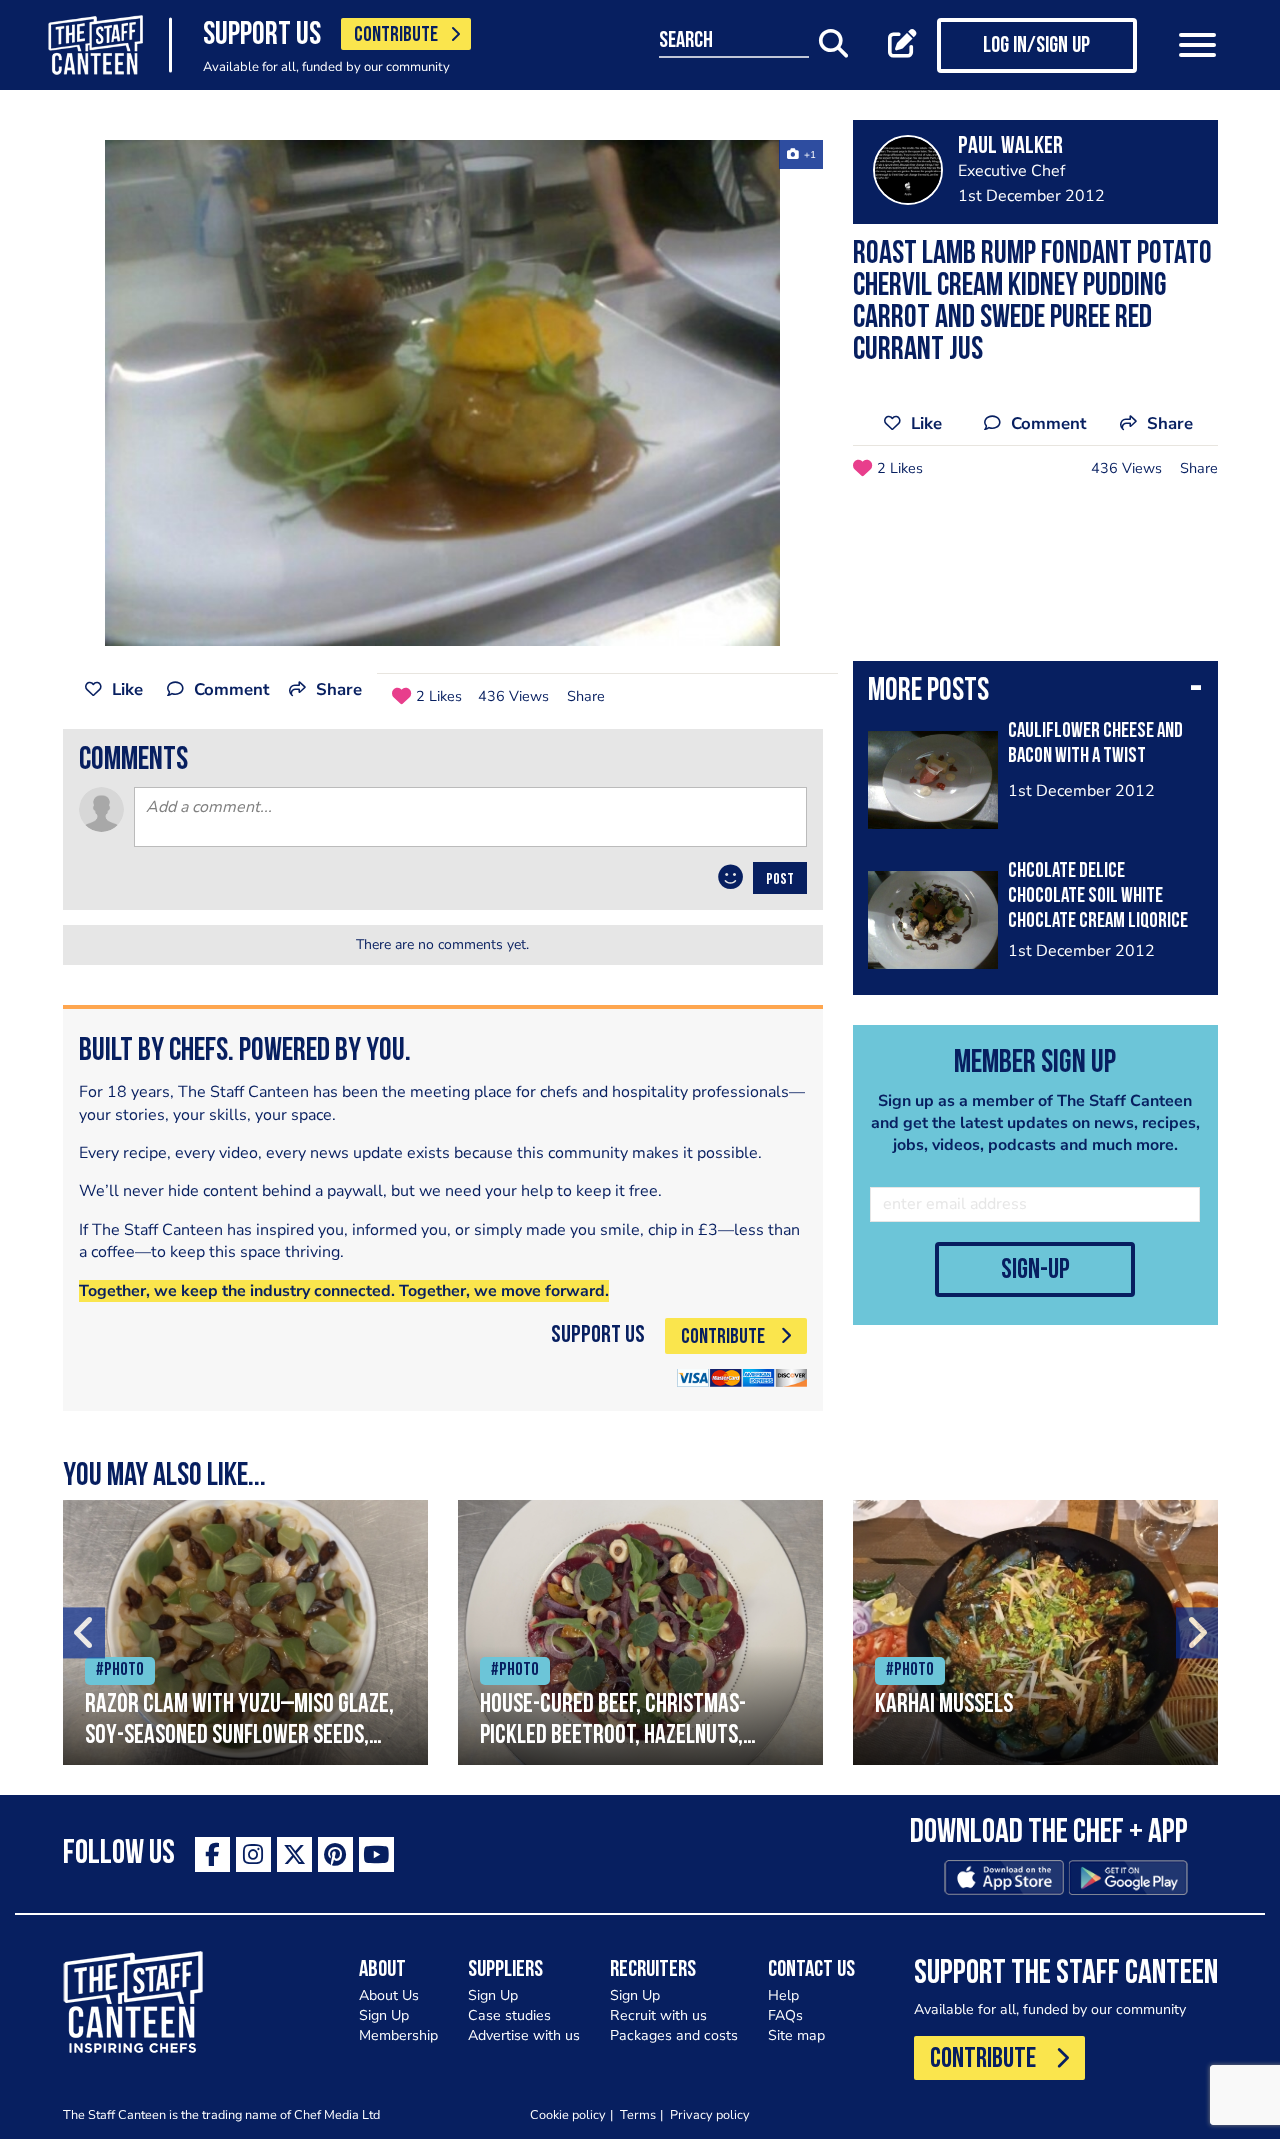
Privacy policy (710, 2114)
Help (783, 1995)
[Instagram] (253, 1854)
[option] (443, 393)
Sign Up (384, 2015)
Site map (796, 2035)
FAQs (785, 2015)
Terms (638, 2114)
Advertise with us (524, 2035)
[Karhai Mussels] (1035, 1632)
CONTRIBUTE (396, 35)
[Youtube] (376, 1854)
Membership (398, 2035)
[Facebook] (212, 1854)
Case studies (509, 2015)
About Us (389, 1995)
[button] (1035, 693)
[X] (294, 1854)
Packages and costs (674, 2035)
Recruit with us (658, 2015)
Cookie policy (568, 2114)
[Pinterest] (335, 1854)
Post (780, 880)
